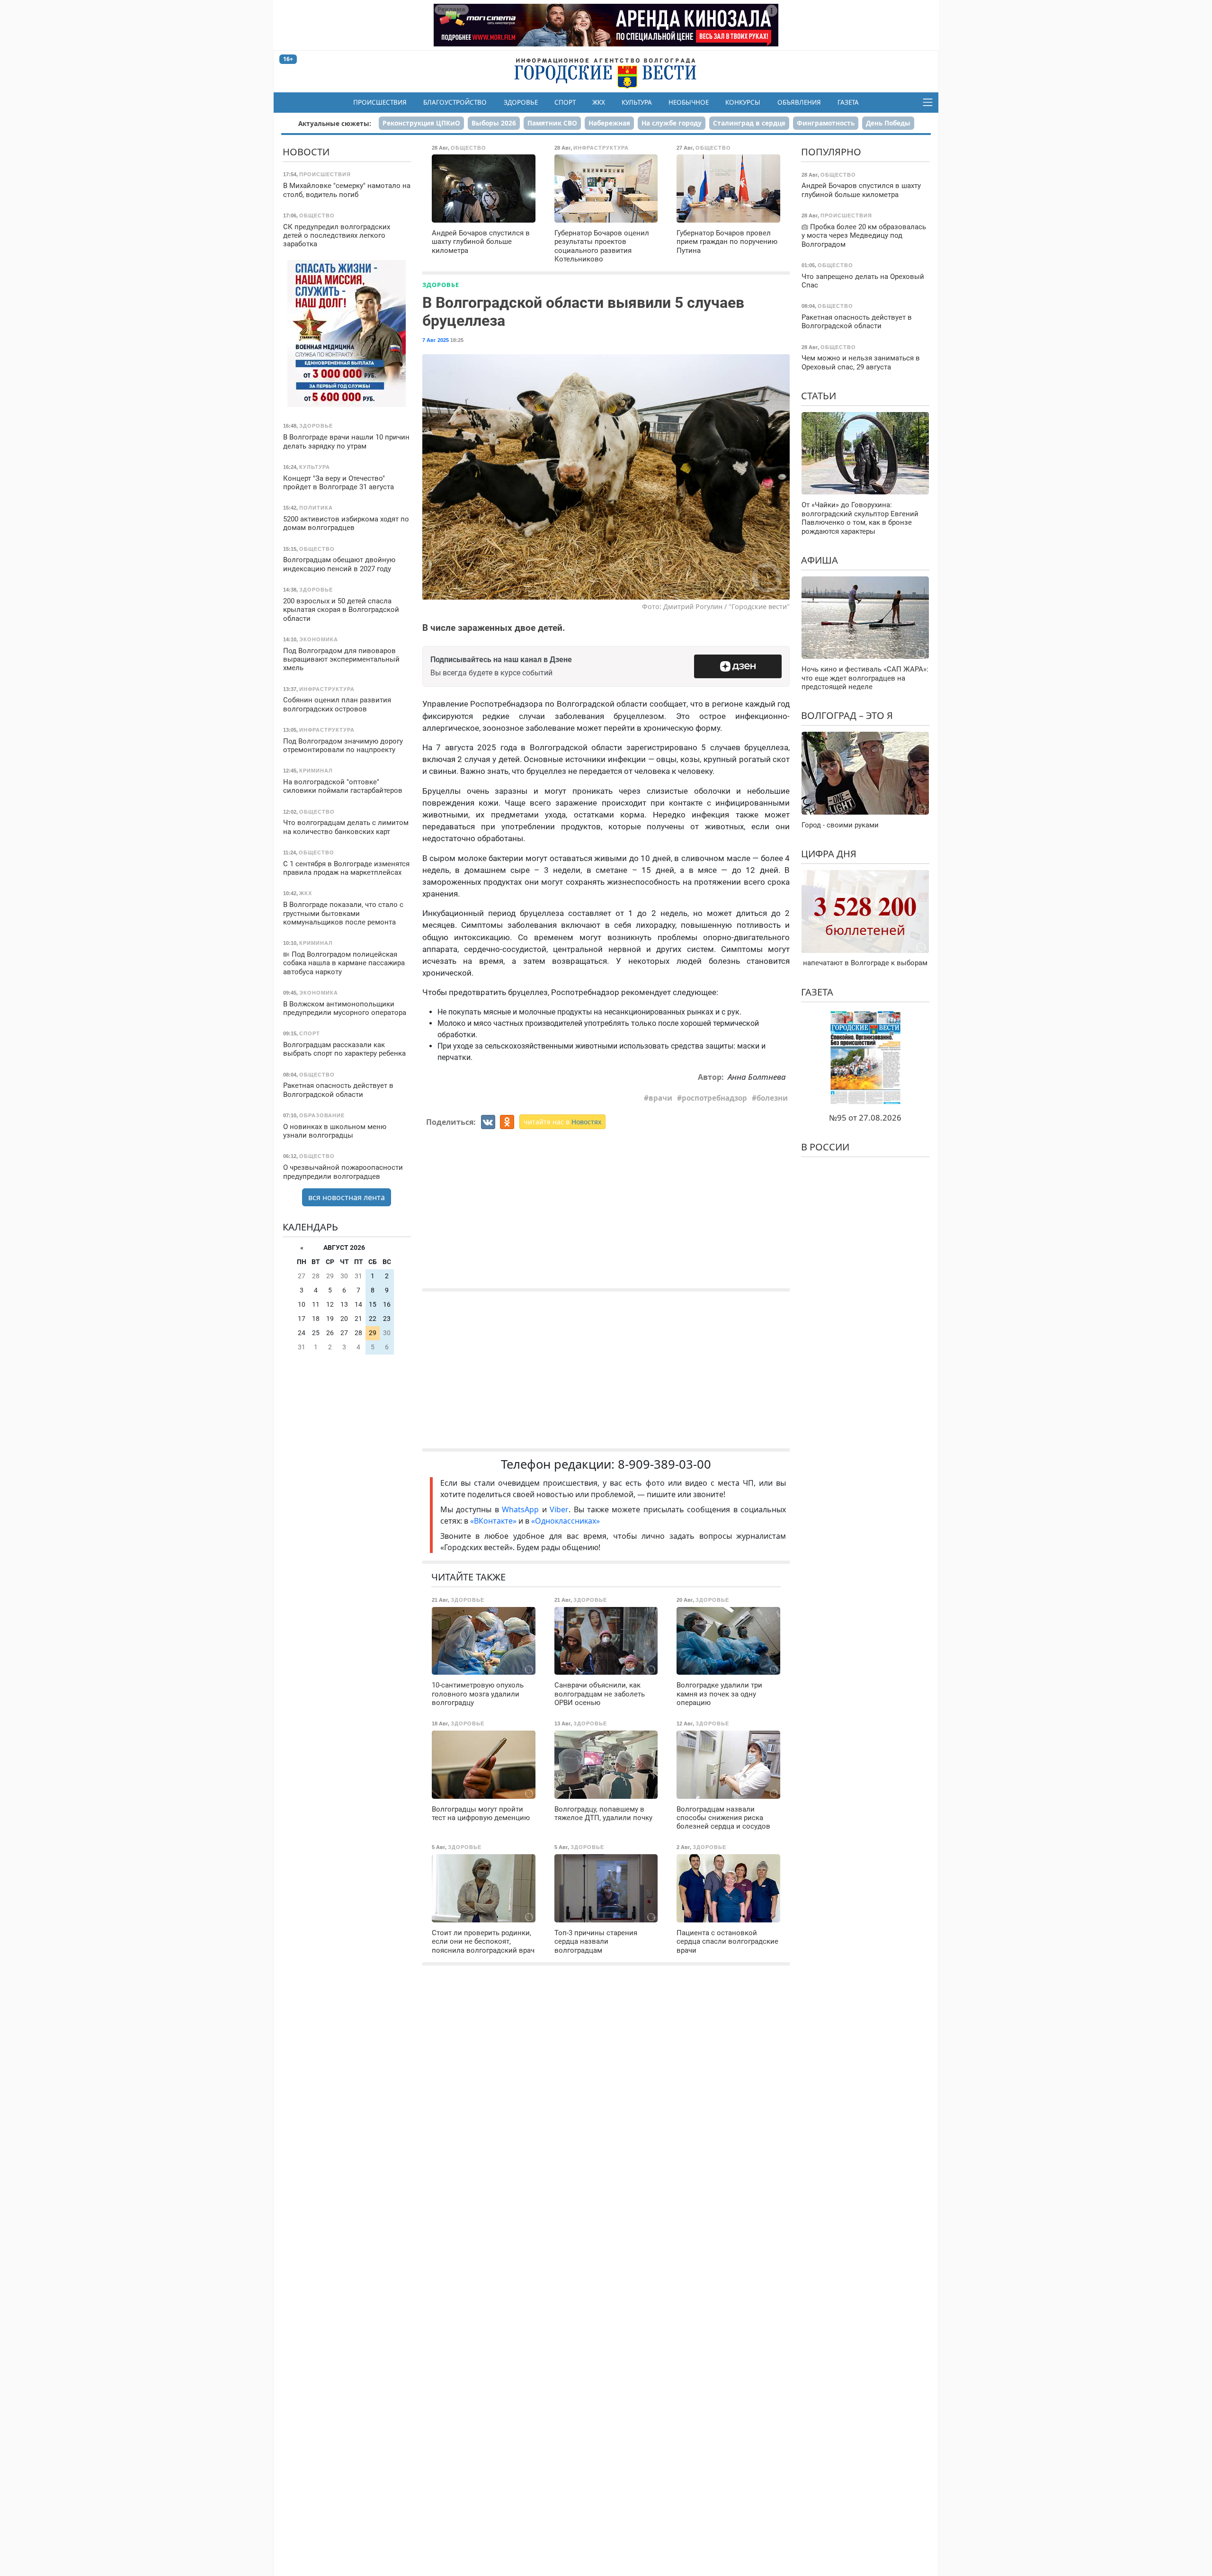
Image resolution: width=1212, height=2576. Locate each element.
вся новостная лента (347, 1197)
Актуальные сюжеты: (335, 123)
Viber (559, 1509)
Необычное (689, 102)
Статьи (819, 396)
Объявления (799, 102)
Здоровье (521, 102)
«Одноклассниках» (566, 1521)
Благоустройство (455, 102)
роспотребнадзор (714, 1098)
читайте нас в (562, 1122)
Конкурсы (743, 102)
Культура (637, 102)
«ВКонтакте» (493, 1521)
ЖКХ (599, 102)
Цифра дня (829, 854)
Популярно (831, 152)
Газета (848, 102)
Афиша (820, 560)
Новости (306, 152)
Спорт (565, 102)
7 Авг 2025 (436, 340)
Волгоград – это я (847, 715)
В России (825, 1147)
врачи (660, 1098)
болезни (772, 1098)
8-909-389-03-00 (664, 1464)
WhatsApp (522, 1509)
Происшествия (380, 102)
